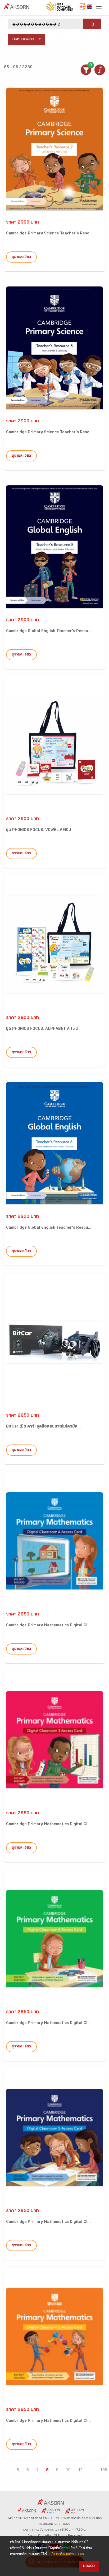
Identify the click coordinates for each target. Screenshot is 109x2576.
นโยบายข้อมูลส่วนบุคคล (67, 2555)
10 (68, 2470)
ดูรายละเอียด (21, 257)
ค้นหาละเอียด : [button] (24, 39)
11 (80, 2470)
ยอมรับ (89, 2566)
